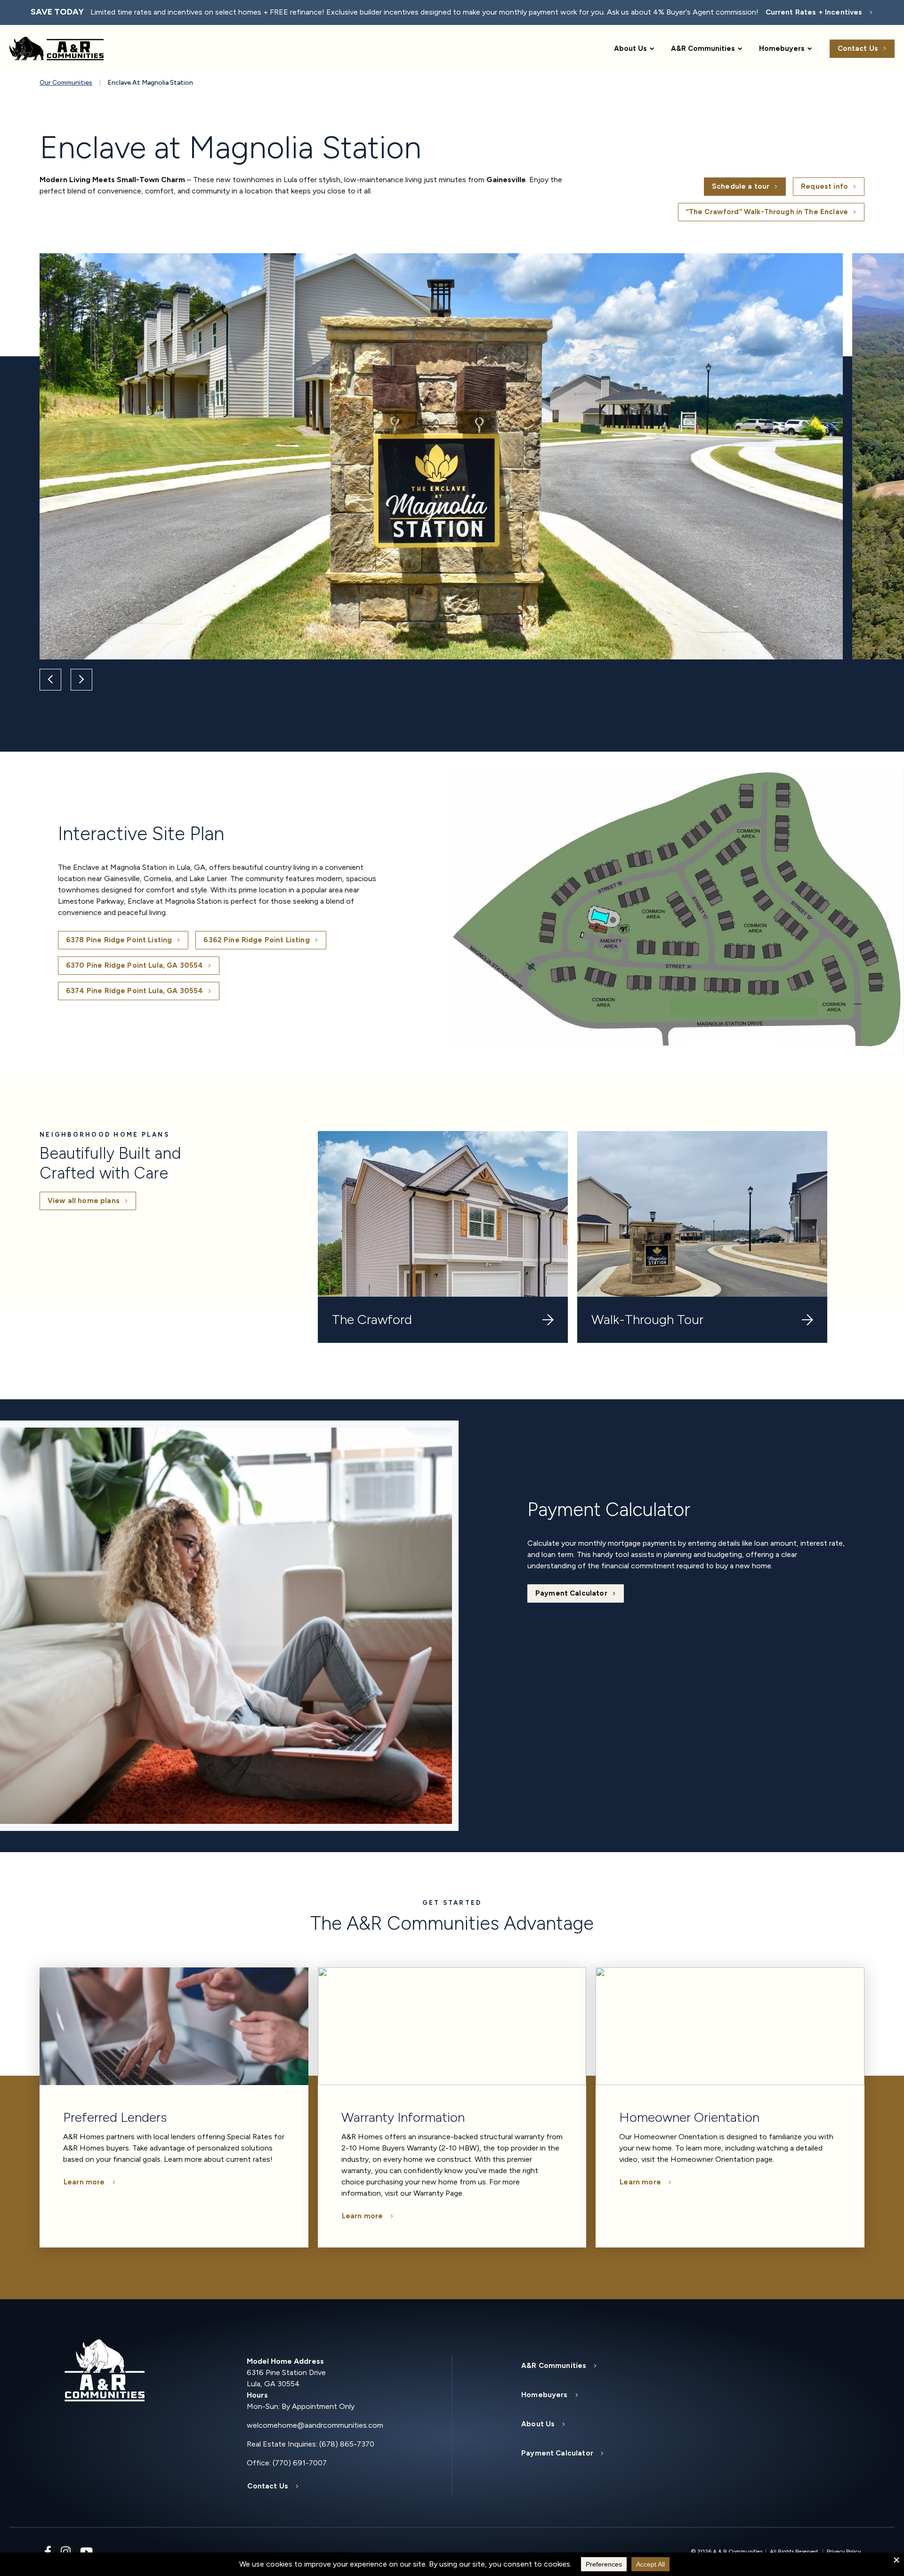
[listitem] (555, 975)
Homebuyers (782, 48)
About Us (630, 48)
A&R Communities (703, 48)
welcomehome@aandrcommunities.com (315, 2425)
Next (81, 680)
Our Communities (66, 83)
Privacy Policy (844, 2552)
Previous (50, 680)
